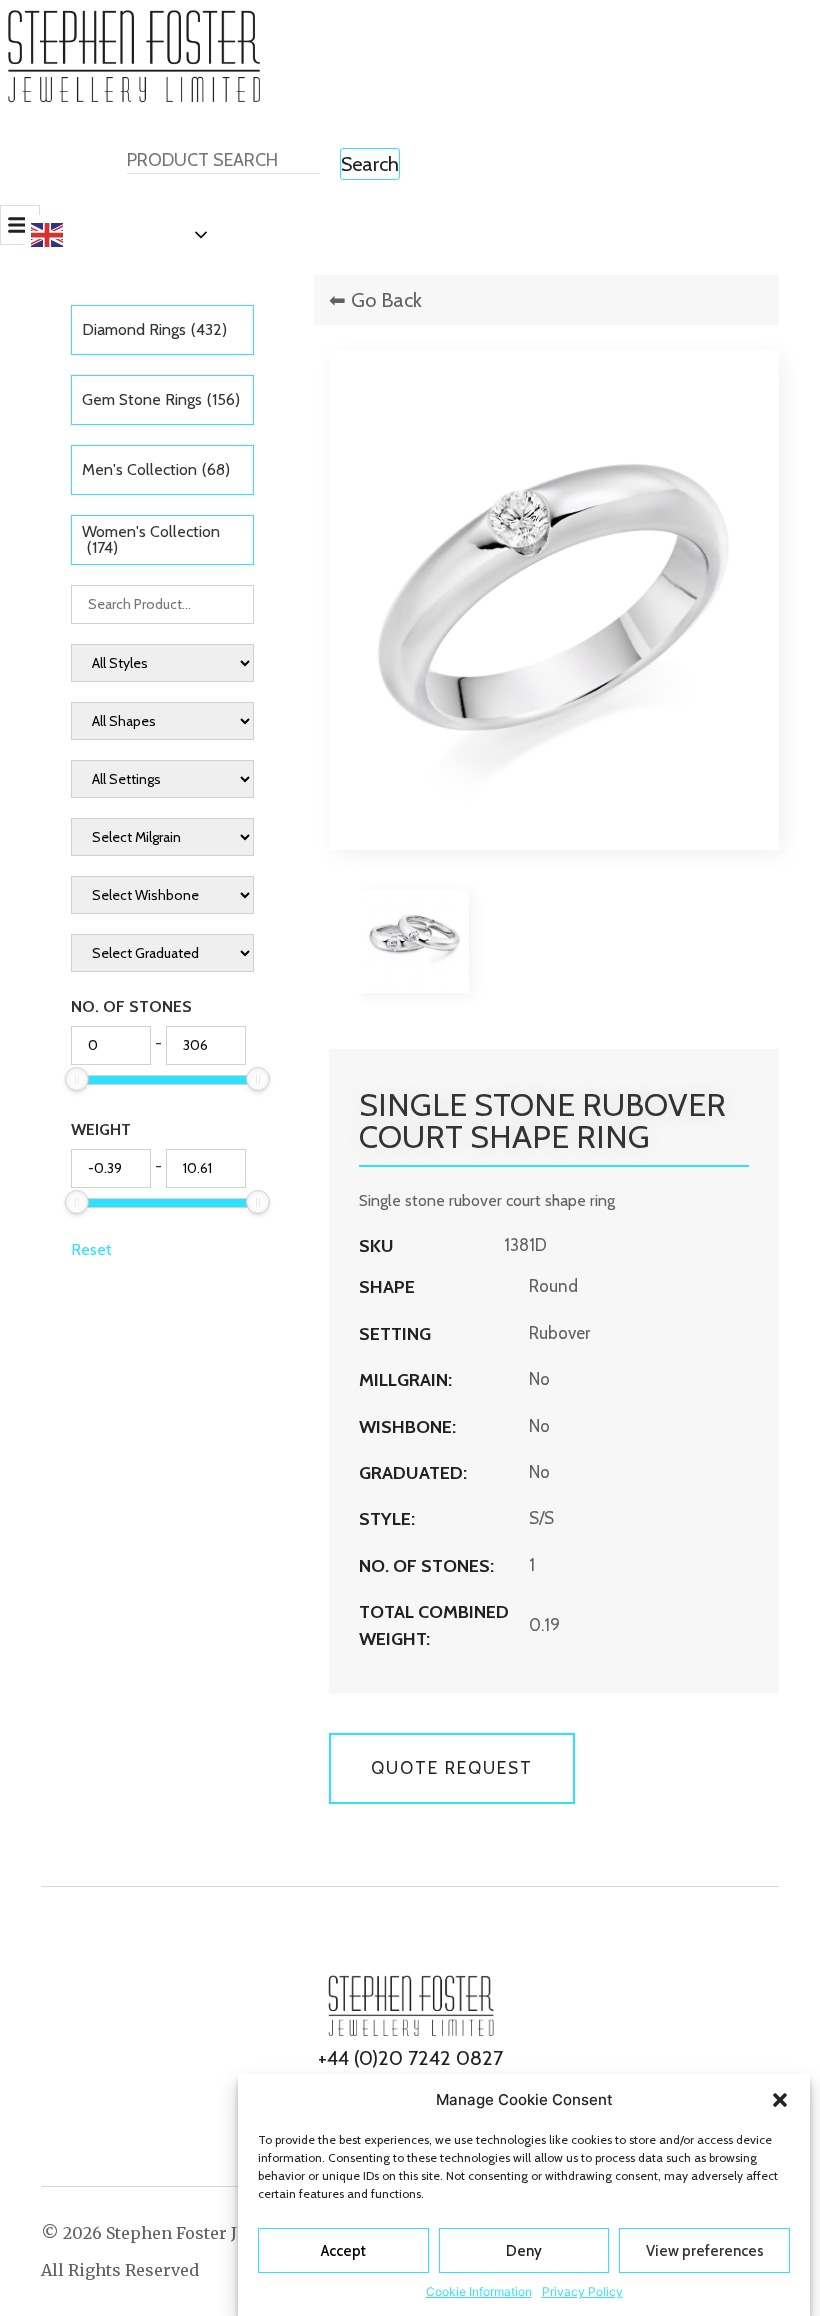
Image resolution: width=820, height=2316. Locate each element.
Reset (91, 1249)
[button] (780, 2100)
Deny (524, 2251)
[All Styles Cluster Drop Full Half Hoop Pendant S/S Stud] (162, 663)
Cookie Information (479, 2291)
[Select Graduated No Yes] (162, 953)
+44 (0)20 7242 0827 (410, 2058)
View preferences (705, 2251)
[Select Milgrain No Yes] (162, 837)
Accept (343, 2251)
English (97, 233)
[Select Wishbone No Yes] (162, 895)
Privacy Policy (582, 2291)
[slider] (77, 1079)
